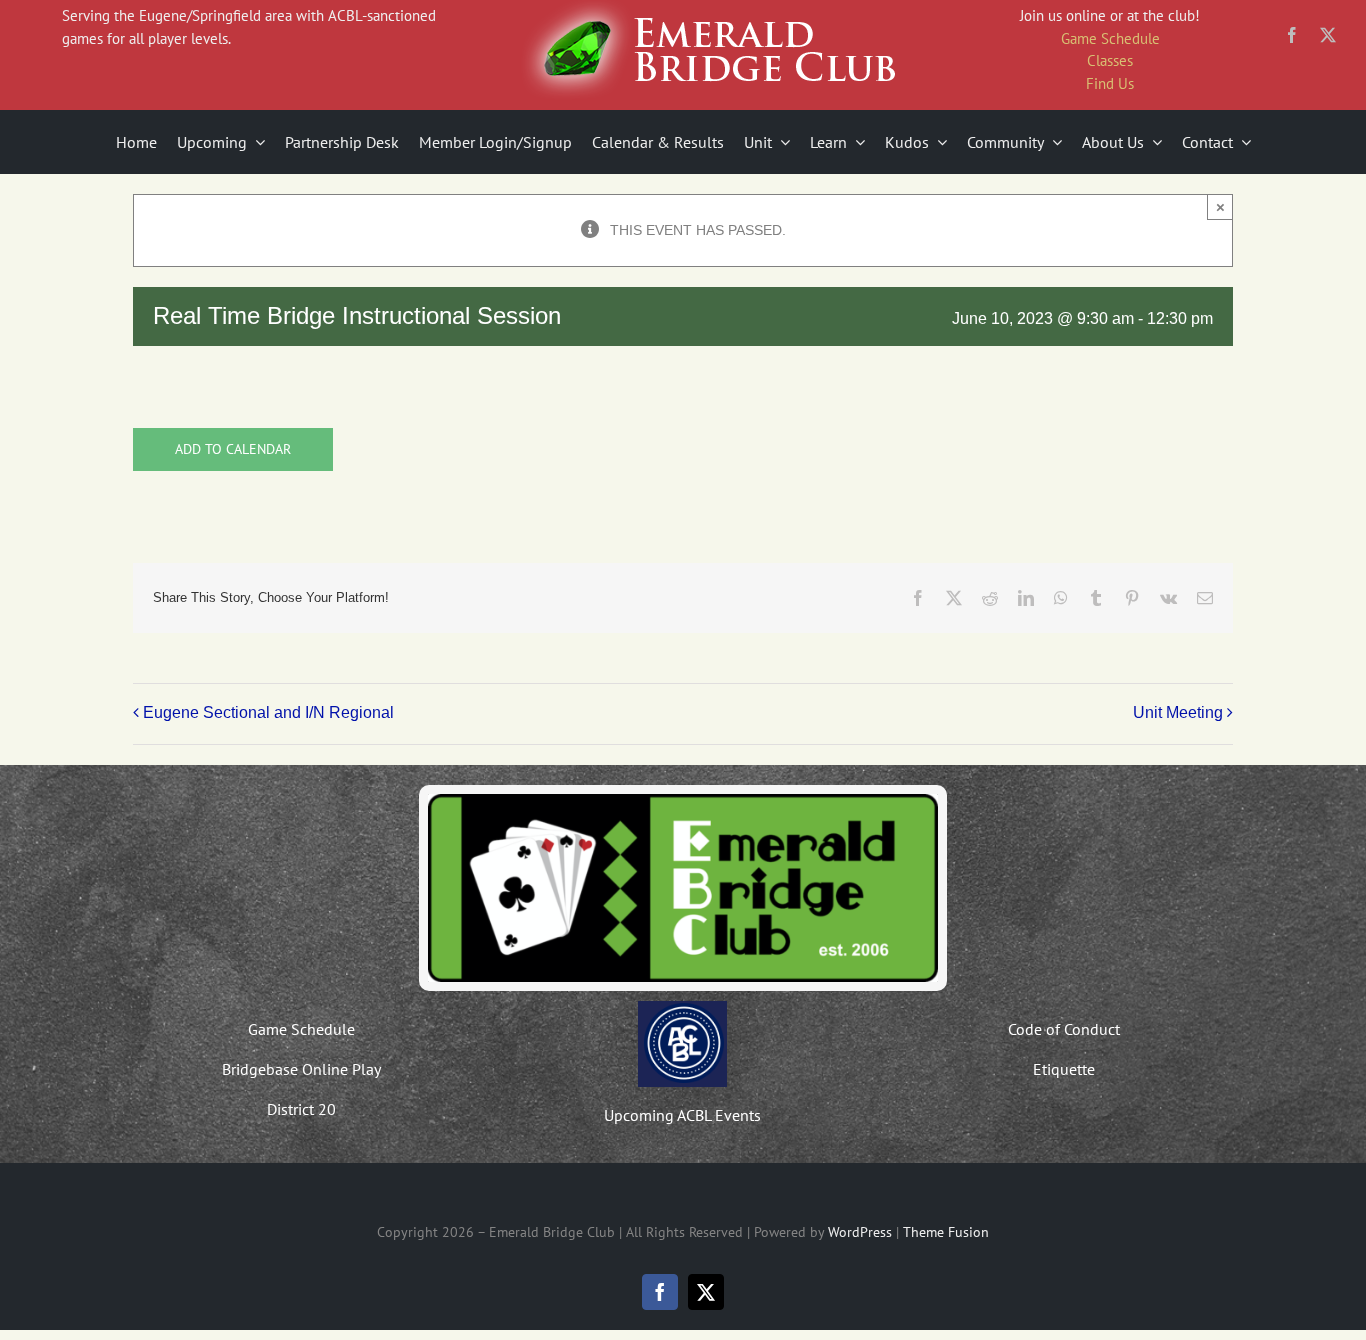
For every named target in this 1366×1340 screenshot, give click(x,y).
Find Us (1110, 83)
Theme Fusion (946, 1232)
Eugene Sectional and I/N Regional (268, 712)
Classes (1110, 60)
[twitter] (1328, 35)
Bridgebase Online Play (301, 1069)
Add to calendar (233, 449)
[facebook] (1292, 35)
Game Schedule (1110, 38)
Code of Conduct (1064, 1029)
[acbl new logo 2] (682, 1008)
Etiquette (1064, 1069)
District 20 (301, 1109)
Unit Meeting (1178, 712)
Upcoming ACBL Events (682, 1115)
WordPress (860, 1232)
